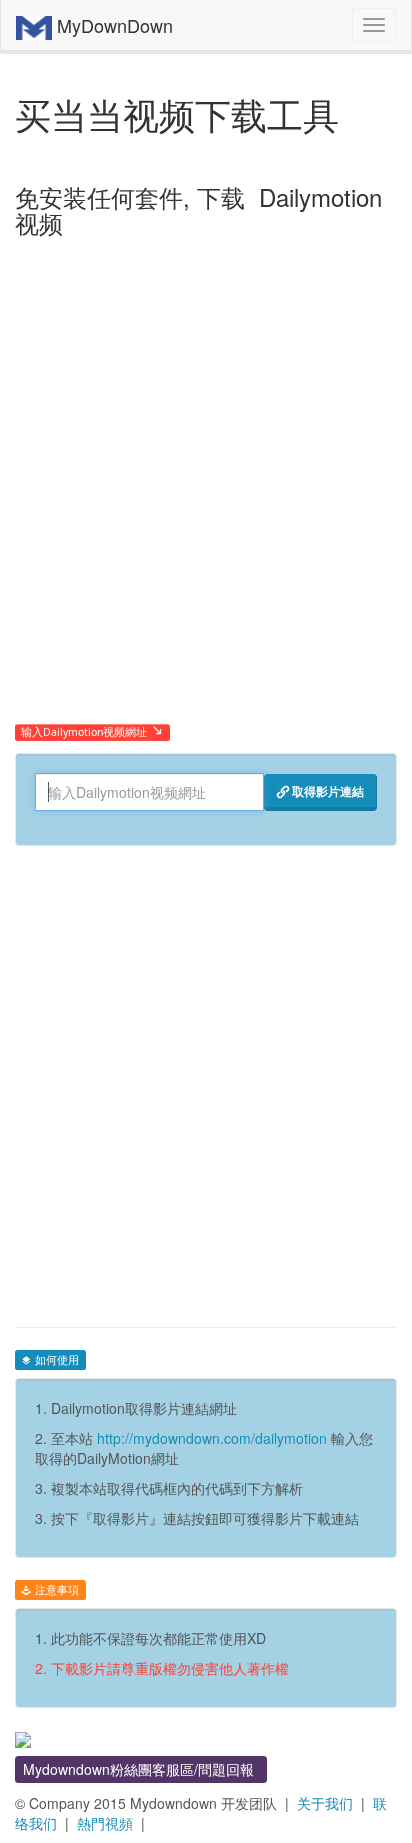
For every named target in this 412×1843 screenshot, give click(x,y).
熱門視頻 (105, 1823)
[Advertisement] (206, 512)
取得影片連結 (326, 791)
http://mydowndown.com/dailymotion (212, 1438)
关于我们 (325, 1803)
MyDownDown (112, 25)
